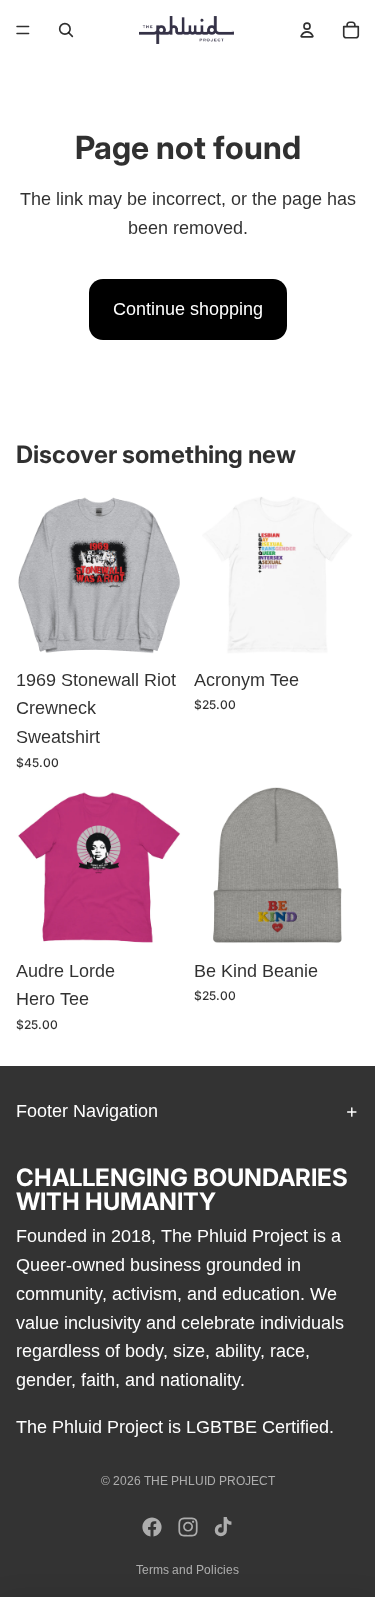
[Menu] (23, 30)
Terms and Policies (187, 1570)
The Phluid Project (209, 1481)
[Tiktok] (223, 1527)
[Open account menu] (307, 30)
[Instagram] (188, 1527)
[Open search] (66, 30)
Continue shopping (188, 309)
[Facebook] (152, 1527)
